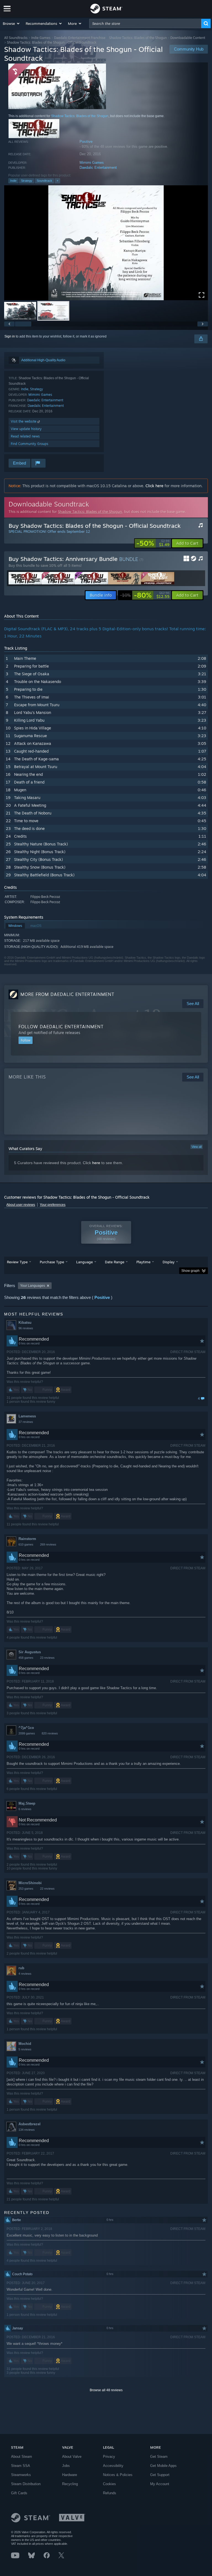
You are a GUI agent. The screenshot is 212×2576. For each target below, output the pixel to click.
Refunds (110, 2493)
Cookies (109, 2484)
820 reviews (50, 1733)
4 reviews (25, 1974)
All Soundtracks (16, 38)
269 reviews (48, 1544)
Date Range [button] (115, 1262)
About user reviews (21, 1205)
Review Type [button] (17, 1262)
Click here (154, 486)
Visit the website (24, 421)
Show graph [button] (190, 1271)
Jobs (66, 2466)
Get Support (160, 2475)
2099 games (27, 1733)
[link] (153, 543)
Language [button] (84, 1262)
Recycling (70, 2484)
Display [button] (169, 1262)
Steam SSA (21, 2466)
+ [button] (57, 181)
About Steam (22, 2457)
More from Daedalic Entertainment (67, 994)
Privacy (109, 2457)
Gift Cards (19, 2493)
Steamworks (21, 2475)
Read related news (25, 436)
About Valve (72, 2457)
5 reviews (25, 2049)
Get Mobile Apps (163, 2466)
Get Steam (159, 2457)
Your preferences (53, 1205)
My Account (160, 2484)
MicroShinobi (30, 1883)
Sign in (10, 336)
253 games (26, 1889)
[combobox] (145, 23)
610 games (26, 1544)
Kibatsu (25, 1323)
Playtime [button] (143, 1262)
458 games (26, 1658)
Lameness (27, 1416)
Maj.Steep (27, 1803)
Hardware (70, 2475)
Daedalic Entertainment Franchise (80, 38)
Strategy (27, 181)
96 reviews (26, 1328)
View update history (26, 429)
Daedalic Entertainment (98, 168)
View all (197, 1147)
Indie (13, 181)
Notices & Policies (118, 2475)
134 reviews (27, 2130)
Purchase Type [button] (52, 1262)
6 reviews (25, 1809)
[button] (11, 23)
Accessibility (113, 2466)
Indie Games (41, 38)
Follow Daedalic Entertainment (61, 1027)
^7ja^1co (26, 1728)
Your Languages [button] (33, 1286)
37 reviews (26, 1422)
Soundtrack (44, 181)
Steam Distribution (26, 2484)
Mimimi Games (92, 163)
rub (21, 1968)
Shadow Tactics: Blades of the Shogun (138, 38)
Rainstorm (27, 1539)
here (96, 1163)
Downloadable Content (188, 38)
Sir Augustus (30, 1652)
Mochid (25, 2044)
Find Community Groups (30, 444)
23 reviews (47, 1658)
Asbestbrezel (30, 2124)
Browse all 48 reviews (106, 2390)
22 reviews (47, 1889)
